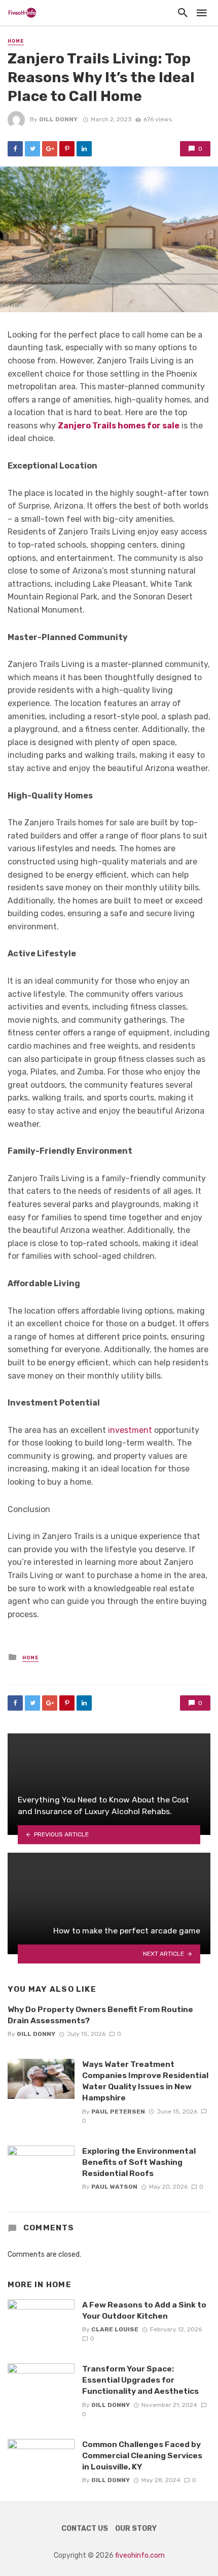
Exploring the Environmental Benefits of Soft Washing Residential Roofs (139, 2162)
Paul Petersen (118, 2112)
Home (16, 41)
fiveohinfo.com (140, 2555)
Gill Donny (58, 119)
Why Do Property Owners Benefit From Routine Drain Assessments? (100, 2015)
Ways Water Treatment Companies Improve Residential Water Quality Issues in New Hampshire (145, 2081)
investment (130, 1430)
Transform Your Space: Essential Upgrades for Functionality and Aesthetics (140, 2380)
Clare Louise (115, 2329)
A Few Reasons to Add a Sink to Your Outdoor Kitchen (144, 2310)
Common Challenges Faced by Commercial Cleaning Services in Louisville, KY (142, 2455)
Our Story (136, 2529)
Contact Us (85, 2529)
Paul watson (114, 2187)
